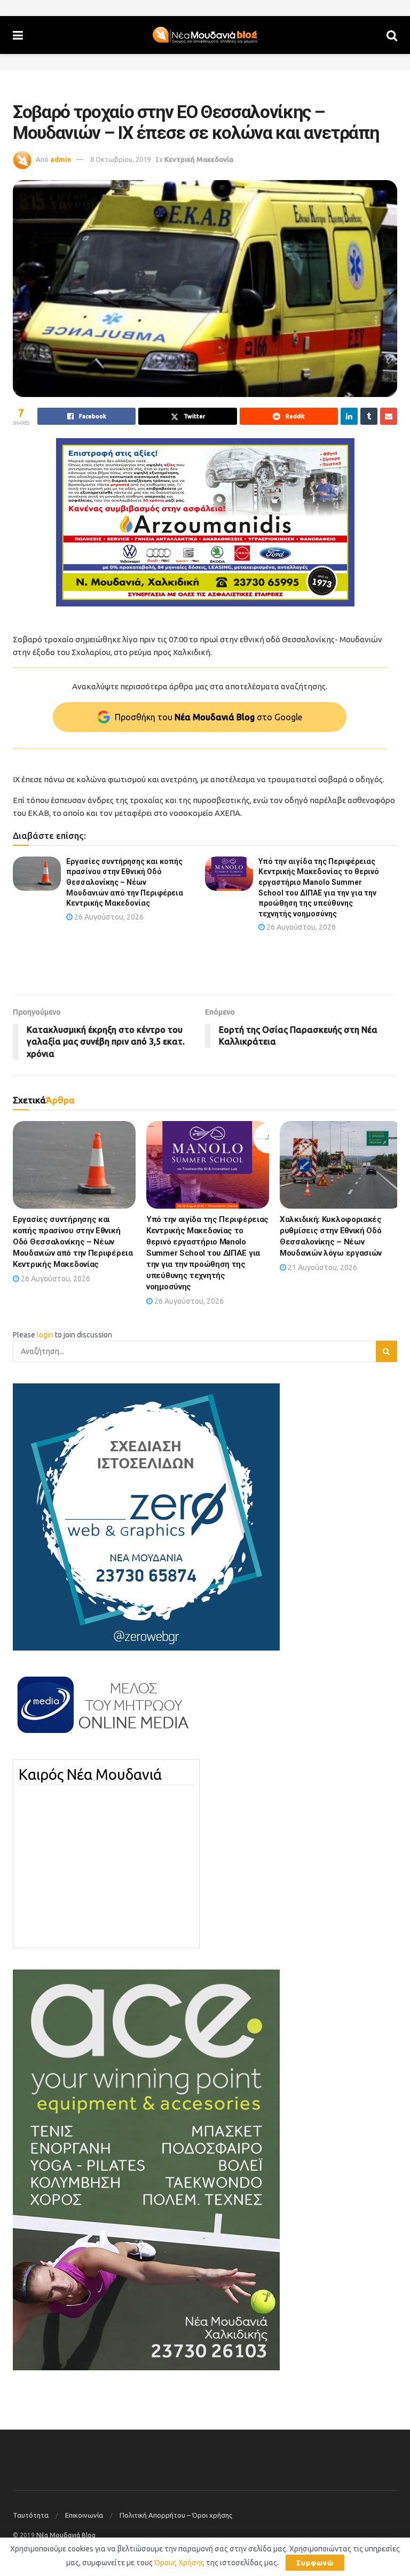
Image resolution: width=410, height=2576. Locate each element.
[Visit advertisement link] (205, 522)
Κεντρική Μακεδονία (199, 159)
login (45, 1335)
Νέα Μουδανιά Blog (66, 2535)
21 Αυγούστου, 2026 (322, 1267)
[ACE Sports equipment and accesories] (146, 2169)
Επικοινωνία (84, 2515)
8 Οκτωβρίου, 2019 (120, 159)
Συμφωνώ (315, 2563)
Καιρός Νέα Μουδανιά (90, 1775)
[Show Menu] (18, 35)
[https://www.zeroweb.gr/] (146, 1516)
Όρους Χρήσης (179, 2563)
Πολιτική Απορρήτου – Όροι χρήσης (176, 2515)
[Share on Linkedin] (349, 416)
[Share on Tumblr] (369, 416)
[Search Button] (392, 35)
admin (61, 159)
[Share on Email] (389, 416)
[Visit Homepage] (205, 35)
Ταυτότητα (31, 2515)
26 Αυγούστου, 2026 (108, 917)
